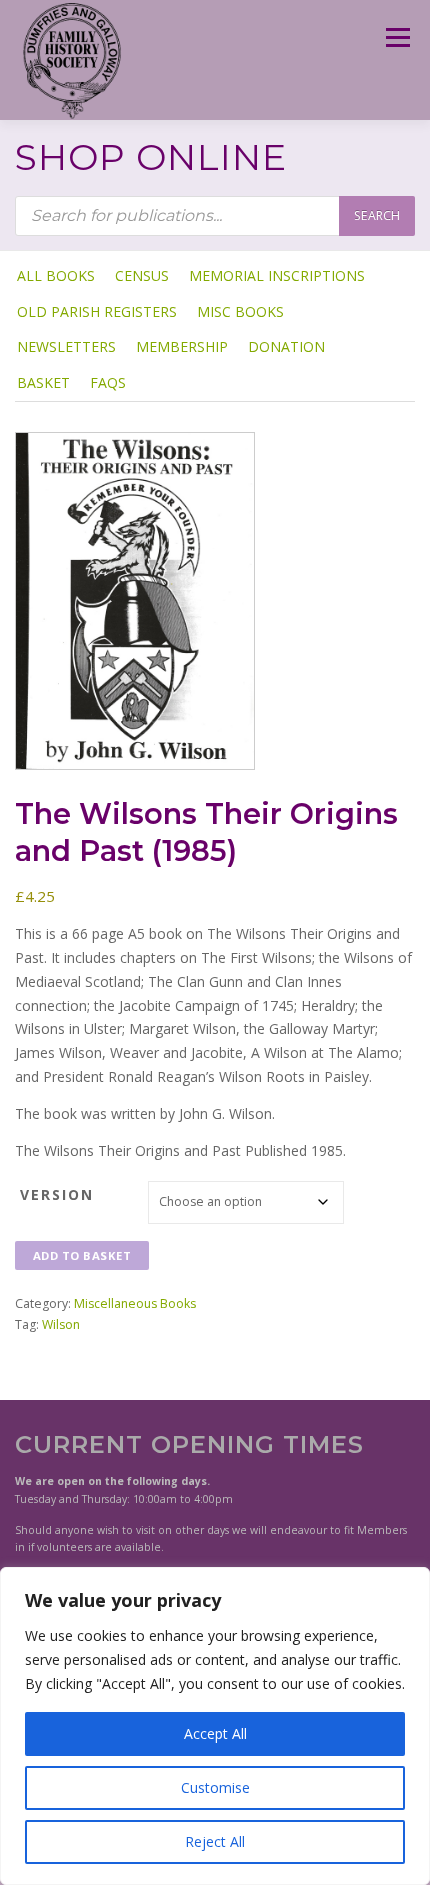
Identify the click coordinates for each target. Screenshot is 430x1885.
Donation (286, 346)
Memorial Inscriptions (277, 275)
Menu (396, 37)
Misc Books (240, 311)
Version (57, 1194)
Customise (215, 1787)
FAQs (108, 382)
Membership (182, 346)
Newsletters (66, 346)
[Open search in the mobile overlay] (215, 216)
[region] (215, 1726)
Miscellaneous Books (135, 1303)
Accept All (215, 1733)
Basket (43, 382)
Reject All (215, 1841)
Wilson (61, 1324)
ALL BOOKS (56, 275)
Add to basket (82, 1255)
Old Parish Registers (97, 311)
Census (142, 275)
